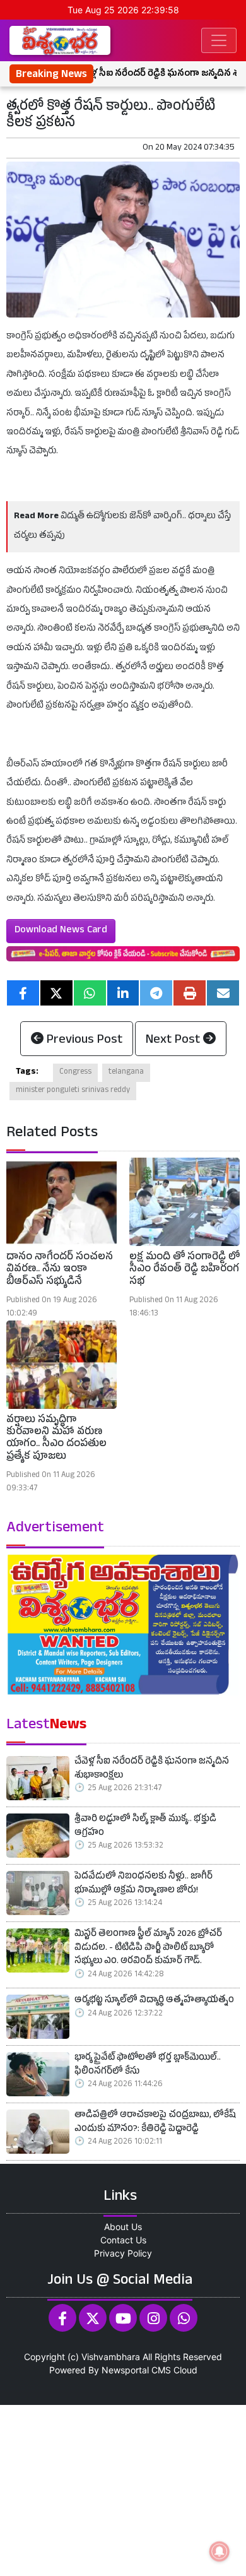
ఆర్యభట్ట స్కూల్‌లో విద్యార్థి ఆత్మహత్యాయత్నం (154, 2001)
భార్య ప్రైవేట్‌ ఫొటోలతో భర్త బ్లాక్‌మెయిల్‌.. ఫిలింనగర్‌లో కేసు (148, 2066)
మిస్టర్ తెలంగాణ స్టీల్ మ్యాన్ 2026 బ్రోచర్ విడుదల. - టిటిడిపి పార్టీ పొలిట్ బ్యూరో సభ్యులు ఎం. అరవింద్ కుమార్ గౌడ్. (148, 1949)
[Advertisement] (123, 2489)
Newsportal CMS (136, 2370)
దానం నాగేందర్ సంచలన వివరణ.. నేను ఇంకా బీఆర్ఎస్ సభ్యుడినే (60, 1270)
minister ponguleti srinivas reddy (73, 1091)
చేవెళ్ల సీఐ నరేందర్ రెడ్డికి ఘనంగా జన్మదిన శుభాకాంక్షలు (152, 1770)
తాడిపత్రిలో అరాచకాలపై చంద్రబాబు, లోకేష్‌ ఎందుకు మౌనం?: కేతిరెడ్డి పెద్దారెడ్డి (155, 2123)
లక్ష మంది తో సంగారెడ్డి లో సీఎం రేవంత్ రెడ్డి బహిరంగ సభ (184, 1270)
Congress (75, 1072)
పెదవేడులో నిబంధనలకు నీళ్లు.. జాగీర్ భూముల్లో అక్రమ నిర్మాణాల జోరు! (143, 1885)
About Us (123, 2227)
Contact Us (123, 2240)
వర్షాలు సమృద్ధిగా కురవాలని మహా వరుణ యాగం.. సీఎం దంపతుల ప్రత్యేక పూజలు (56, 1439)
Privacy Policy (123, 2253)
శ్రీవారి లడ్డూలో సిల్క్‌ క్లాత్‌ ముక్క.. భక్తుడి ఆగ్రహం (145, 1827)
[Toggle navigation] (219, 40)
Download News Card (61, 931)
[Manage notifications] (220, 2551)
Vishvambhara (111, 2357)
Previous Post (83, 1041)
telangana (126, 1072)
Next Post (174, 1041)
